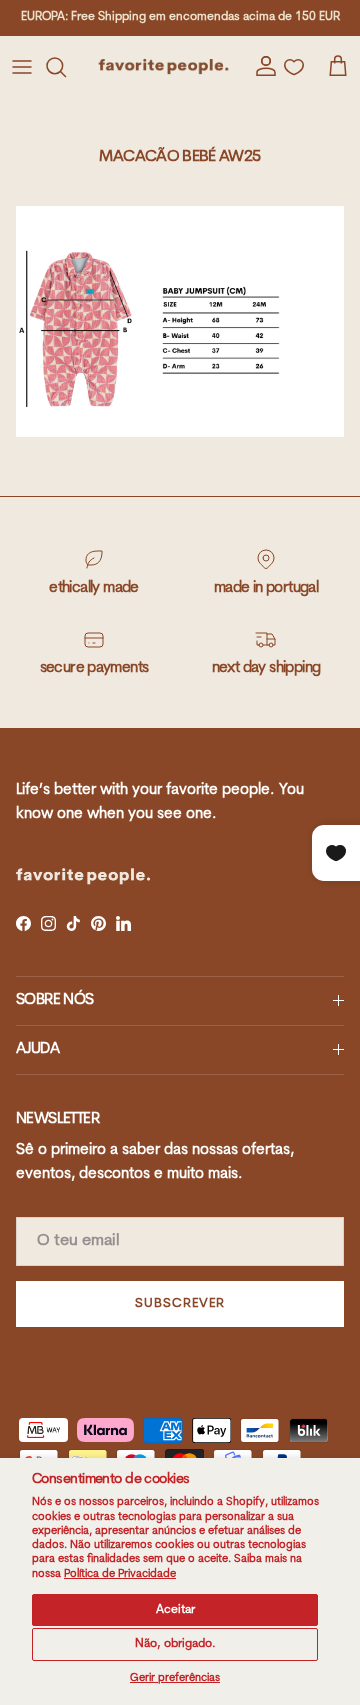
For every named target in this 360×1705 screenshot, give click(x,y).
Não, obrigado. (175, 1644)
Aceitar (175, 1610)
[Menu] (22, 67)
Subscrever (180, 1303)
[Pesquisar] (66, 67)
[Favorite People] (163, 66)
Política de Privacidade (120, 1574)
